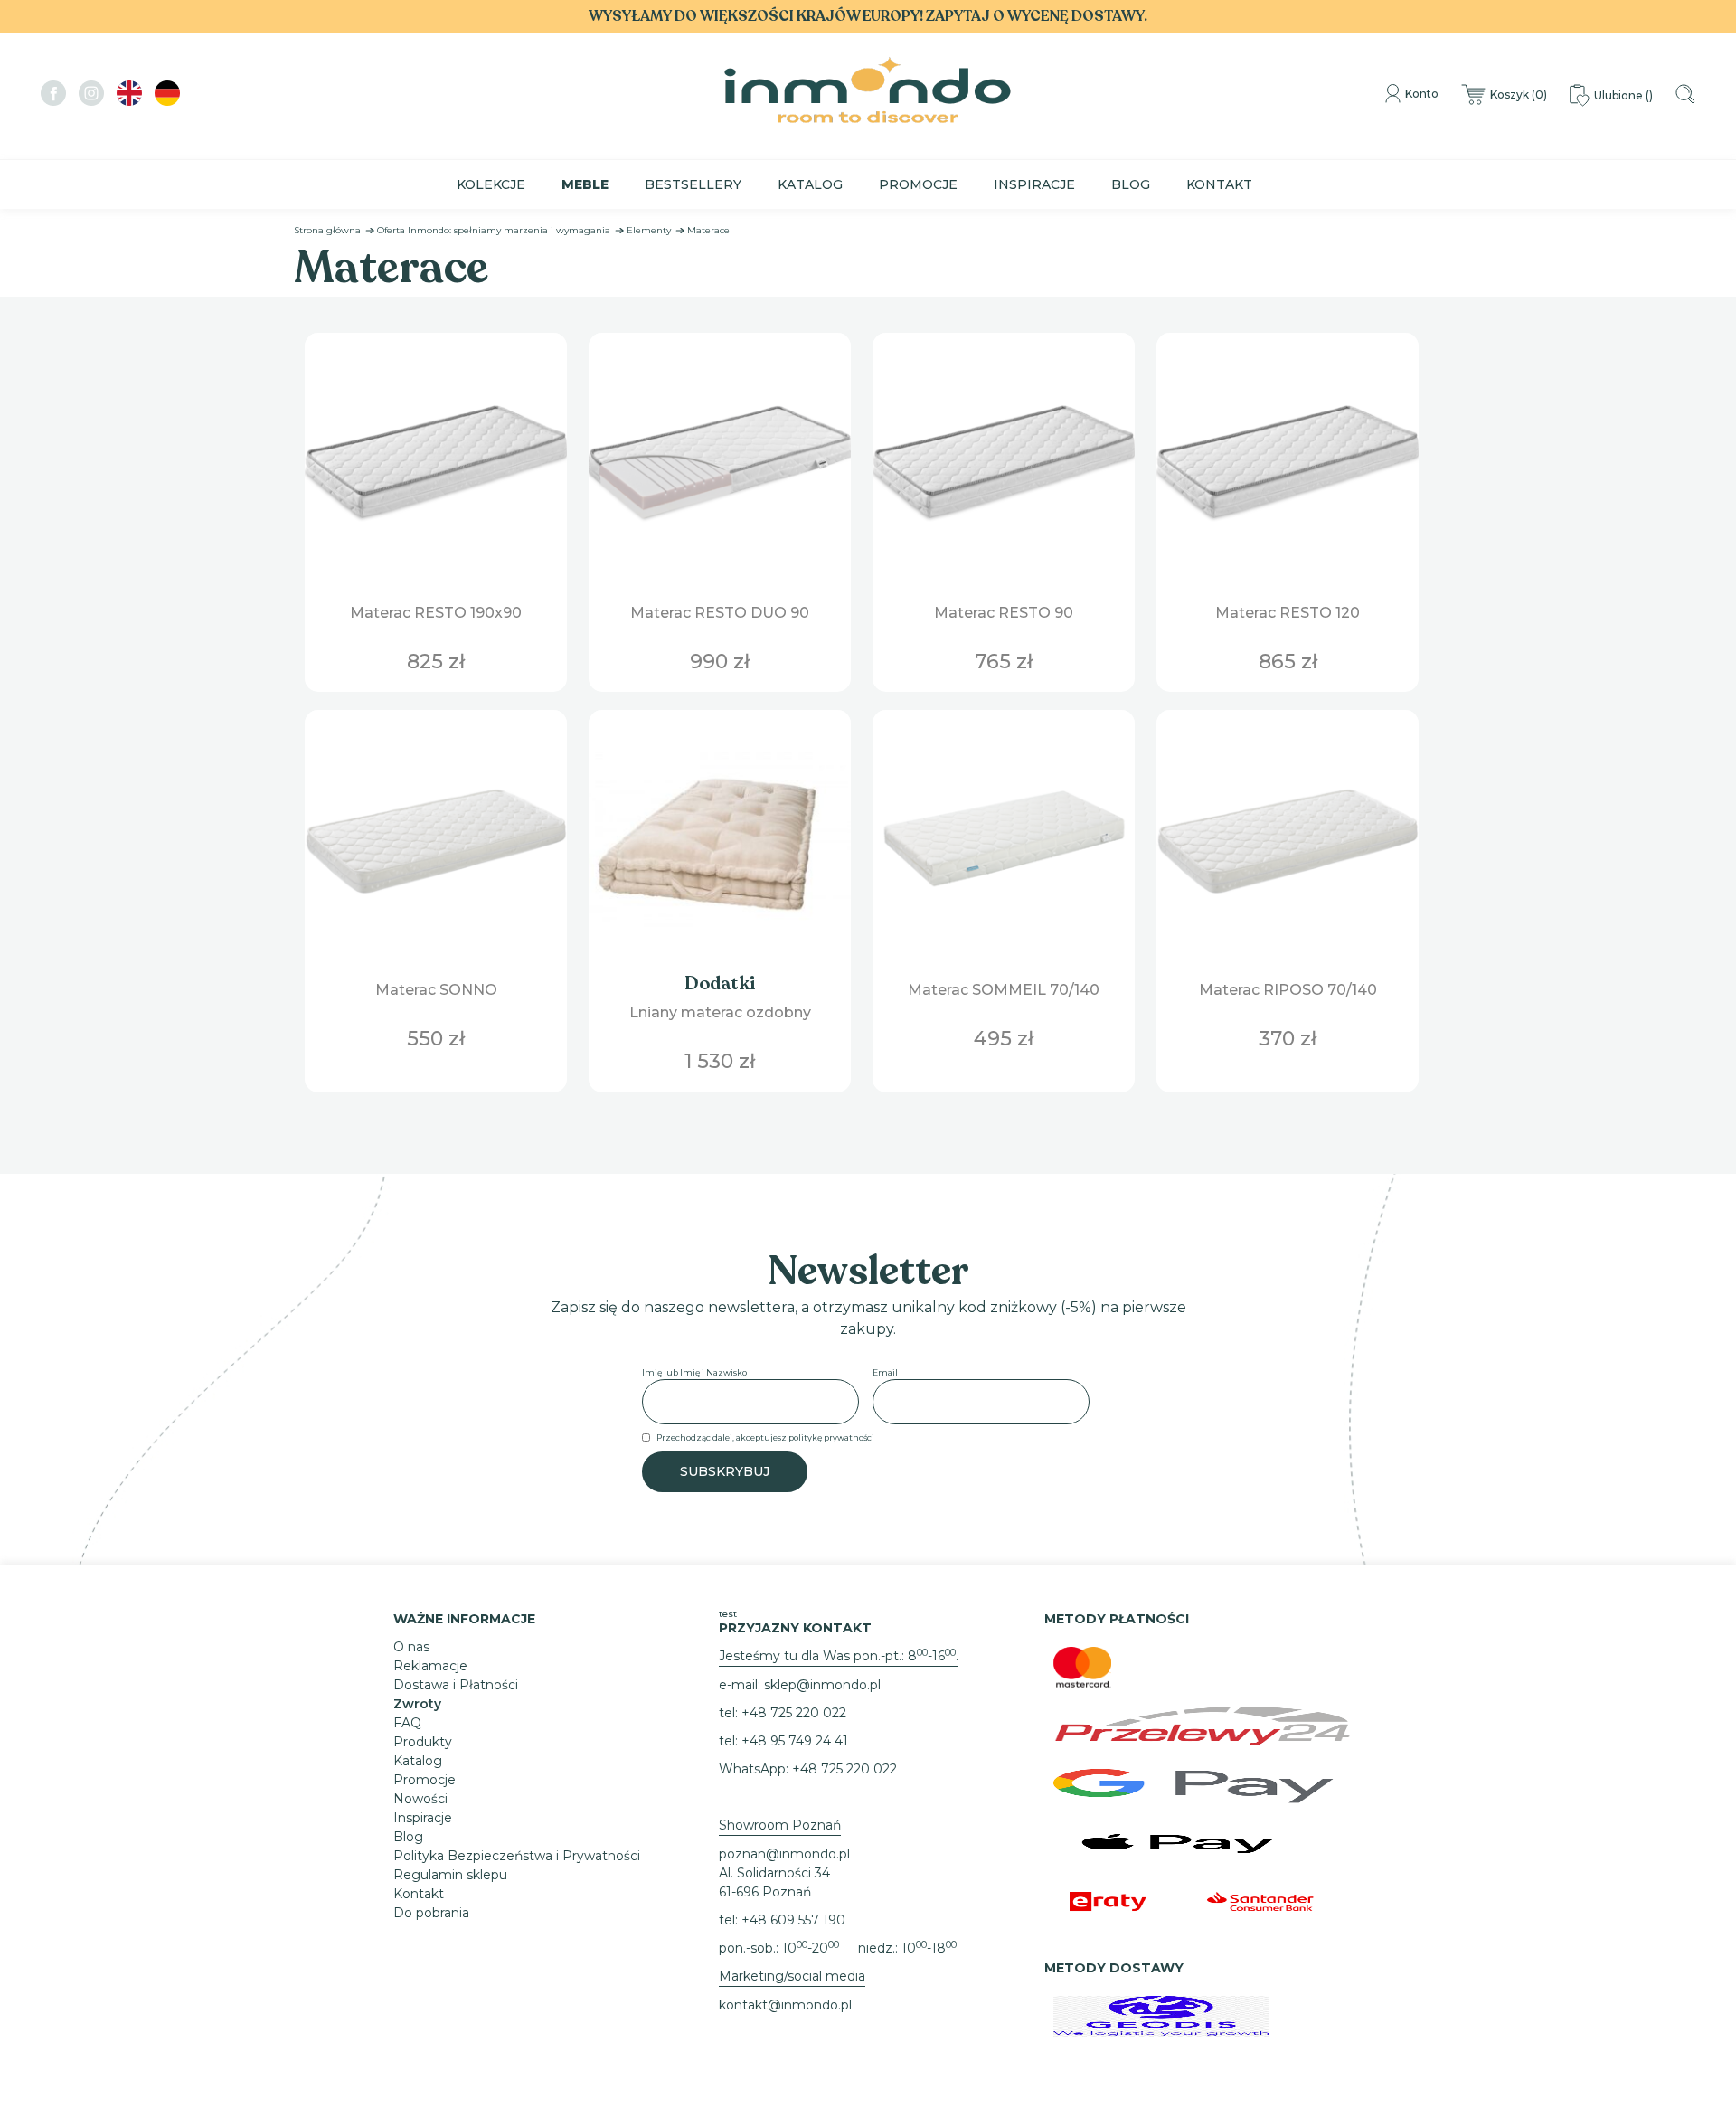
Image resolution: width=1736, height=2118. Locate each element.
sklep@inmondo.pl (822, 1685)
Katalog (810, 184)
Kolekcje (491, 184)
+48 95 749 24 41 (795, 1741)
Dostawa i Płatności (456, 1685)
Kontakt (1219, 184)
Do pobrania (431, 1913)
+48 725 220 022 (794, 1713)
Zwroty (417, 1704)
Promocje (918, 184)
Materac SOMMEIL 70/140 (1004, 990)
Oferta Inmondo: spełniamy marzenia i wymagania (494, 230)
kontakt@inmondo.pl (785, 2005)
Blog (1131, 184)
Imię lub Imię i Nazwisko (694, 1372)
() (1519, 95)
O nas (411, 1647)
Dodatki (720, 983)
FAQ (407, 1723)
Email (885, 1372)
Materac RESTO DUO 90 (720, 613)
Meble (585, 184)
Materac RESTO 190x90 (436, 613)
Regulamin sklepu (450, 1875)
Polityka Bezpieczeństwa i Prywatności (517, 1856)
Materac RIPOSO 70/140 (1288, 990)
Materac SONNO (436, 990)
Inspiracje (1034, 184)
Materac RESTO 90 (1004, 613)
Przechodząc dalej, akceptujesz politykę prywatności (765, 1437)
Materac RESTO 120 (1288, 613)
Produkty (423, 1742)
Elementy (649, 230)
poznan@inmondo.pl (784, 1854)
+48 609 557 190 (793, 1920)
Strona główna (327, 230)
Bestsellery (693, 184)
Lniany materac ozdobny (720, 1012)
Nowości (420, 1799)
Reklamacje (430, 1666)
